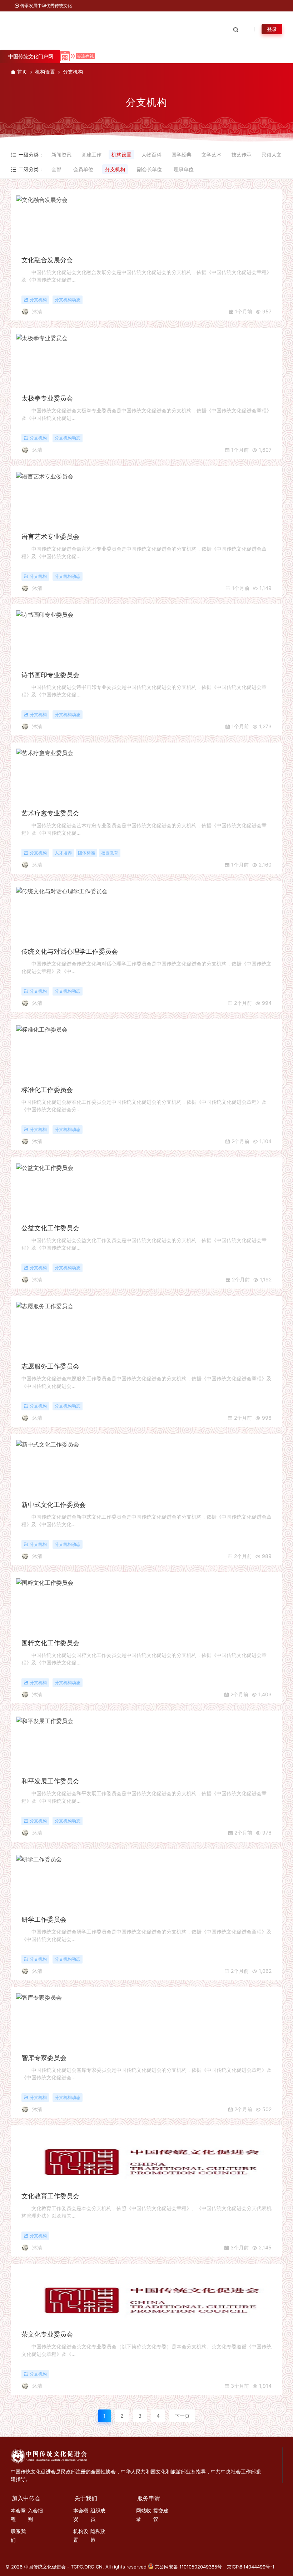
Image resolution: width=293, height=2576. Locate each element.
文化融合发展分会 (47, 260)
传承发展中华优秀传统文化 (46, 6)
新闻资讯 (61, 155)
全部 (56, 169)
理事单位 (184, 169)
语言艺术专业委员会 (50, 537)
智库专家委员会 (44, 2058)
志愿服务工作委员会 (50, 1366)
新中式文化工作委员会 (54, 1505)
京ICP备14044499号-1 (251, 2567)
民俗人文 (272, 155)
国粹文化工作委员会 (50, 1643)
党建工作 (91, 155)
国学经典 (182, 155)
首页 (22, 72)
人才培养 (63, 853)
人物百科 (152, 155)
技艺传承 (242, 155)
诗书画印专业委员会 (50, 675)
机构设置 (45, 72)
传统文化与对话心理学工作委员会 (70, 951)
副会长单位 (149, 169)
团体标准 (86, 853)
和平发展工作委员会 (50, 1781)
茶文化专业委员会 (47, 2334)
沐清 (37, 311)
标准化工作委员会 (47, 1090)
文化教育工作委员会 (50, 2196)
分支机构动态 (68, 300)
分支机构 (115, 169)
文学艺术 (212, 155)
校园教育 (110, 853)
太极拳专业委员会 (47, 398)
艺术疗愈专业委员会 (50, 813)
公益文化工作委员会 (50, 1228)
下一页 (182, 2416)
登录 (272, 29)
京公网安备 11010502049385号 (188, 2567)
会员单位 (83, 169)
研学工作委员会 (44, 1919)
